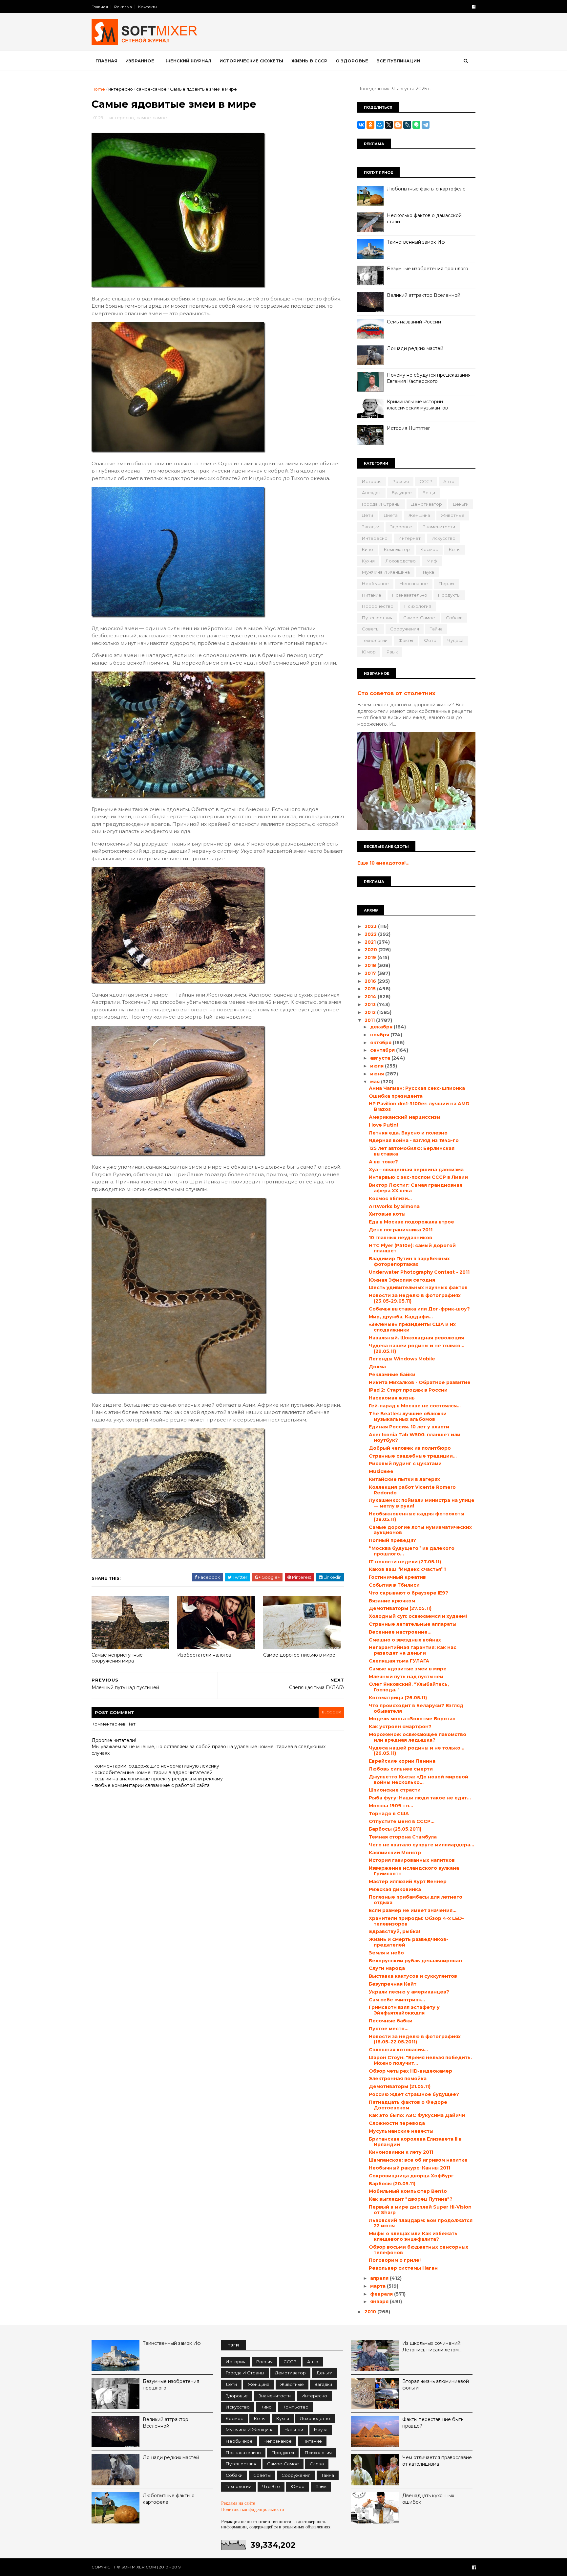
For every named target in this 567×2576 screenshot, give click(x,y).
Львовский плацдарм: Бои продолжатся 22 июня (421, 2223)
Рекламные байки (392, 1375)
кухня (368, 561)
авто (449, 481)
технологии (375, 640)
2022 (371, 934)
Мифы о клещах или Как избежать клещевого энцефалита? (413, 2236)
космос (429, 549)
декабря (382, 1027)
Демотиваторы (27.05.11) (400, 1608)
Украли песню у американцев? (409, 1992)
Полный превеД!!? (392, 1540)
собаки (454, 618)
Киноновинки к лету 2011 (401, 2152)
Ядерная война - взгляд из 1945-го (414, 1140)
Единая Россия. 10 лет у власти (409, 1427)
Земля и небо (386, 1953)
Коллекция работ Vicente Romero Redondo (412, 1490)
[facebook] (474, 7)
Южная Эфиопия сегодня (402, 1280)
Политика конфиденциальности (253, 2510)
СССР (426, 481)
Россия (401, 481)
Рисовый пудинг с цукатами (405, 1464)
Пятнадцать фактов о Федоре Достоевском (408, 2105)
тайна (436, 629)
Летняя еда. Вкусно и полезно (408, 1133)
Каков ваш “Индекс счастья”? (408, 1569)
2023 (371, 926)
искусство (443, 538)
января (380, 2301)
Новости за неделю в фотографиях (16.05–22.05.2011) (415, 2039)
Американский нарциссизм (405, 1117)
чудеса (455, 640)
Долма (377, 1367)
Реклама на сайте (238, 2503)
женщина (419, 515)
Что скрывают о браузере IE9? (409, 1593)
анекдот (371, 493)
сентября (383, 1050)
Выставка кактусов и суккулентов (413, 1976)
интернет (409, 538)
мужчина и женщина (386, 572)
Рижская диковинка (395, 1889)
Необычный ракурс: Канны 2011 (409, 2168)
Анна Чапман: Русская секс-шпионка (417, 1088)
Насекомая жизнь (392, 1398)
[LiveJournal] (407, 125)
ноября (380, 1035)
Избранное (140, 61)
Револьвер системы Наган (403, 2268)
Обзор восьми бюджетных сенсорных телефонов (419, 2250)
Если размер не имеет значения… (413, 1910)
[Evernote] (416, 125)
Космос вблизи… (390, 1199)
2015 (371, 989)
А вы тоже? (383, 1162)
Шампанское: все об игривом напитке (418, 2160)
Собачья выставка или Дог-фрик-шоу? (419, 1309)
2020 (371, 950)
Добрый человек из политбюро (410, 1448)
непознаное (414, 583)
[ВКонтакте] (361, 125)
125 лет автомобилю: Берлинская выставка (412, 1151)
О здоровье (352, 61)
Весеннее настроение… (400, 1632)
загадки (371, 527)
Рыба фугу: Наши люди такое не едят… (420, 1798)
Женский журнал (189, 61)
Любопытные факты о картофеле (426, 189)
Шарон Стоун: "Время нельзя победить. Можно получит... (420, 2060)
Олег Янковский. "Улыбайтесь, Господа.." (409, 1687)
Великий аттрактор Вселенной (424, 295)
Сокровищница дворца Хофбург (411, 2176)
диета (391, 515)
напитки (294, 2430)
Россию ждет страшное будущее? (414, 2094)
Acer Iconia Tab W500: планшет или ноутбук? (415, 1437)
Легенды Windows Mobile (402, 1359)
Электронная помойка (398, 2079)
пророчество (378, 606)
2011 (370, 1020)
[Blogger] (398, 125)
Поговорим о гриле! (395, 2260)
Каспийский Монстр (395, 1853)
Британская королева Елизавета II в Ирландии (415, 2142)
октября (381, 1043)
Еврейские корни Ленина (402, 1761)
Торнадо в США (389, 1814)
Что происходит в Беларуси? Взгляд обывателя (416, 1708)
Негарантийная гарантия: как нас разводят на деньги (413, 1650)
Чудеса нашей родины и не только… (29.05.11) (417, 1348)
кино (367, 549)
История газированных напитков (412, 1860)
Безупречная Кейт (393, 1984)
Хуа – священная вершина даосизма (416, 1170)
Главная (100, 7)
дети (367, 515)
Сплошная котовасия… (398, 2050)
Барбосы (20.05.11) (392, 2184)
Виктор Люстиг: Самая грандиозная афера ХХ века (416, 1188)
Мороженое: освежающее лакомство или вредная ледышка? (418, 1737)
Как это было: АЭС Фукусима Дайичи (417, 2115)
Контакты (148, 7)
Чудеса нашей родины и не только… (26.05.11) (417, 1751)
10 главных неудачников (400, 1238)
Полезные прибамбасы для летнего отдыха (416, 1900)
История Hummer (408, 428)
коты (455, 549)
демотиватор (427, 504)
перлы (446, 583)
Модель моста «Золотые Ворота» (412, 1719)
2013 (371, 1004)
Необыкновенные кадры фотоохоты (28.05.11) (417, 1517)
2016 (371, 981)
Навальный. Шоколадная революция (416, 1338)
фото (430, 640)
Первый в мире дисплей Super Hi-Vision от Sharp (420, 2210)
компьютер (397, 549)
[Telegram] (426, 125)
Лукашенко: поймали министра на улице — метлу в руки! (422, 1503)
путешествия (377, 618)
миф (432, 561)
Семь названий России (414, 322)
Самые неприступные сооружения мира (117, 1658)
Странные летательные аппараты (413, 1624)
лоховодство (401, 561)
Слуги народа (387, 1968)
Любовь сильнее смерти (401, 1769)
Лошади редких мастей (415, 348)
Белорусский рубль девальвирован (415, 1961)
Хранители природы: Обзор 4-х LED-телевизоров (416, 1921)
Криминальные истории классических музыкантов (417, 405)
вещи (429, 493)
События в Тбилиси (394, 1585)
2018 (371, 965)
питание (372, 595)
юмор (369, 652)
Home (98, 89)
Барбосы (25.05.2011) (395, 1829)
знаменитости (439, 527)
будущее (402, 493)
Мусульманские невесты (401, 2131)
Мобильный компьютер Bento (408, 2191)
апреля (380, 2278)
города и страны (381, 504)
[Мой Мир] (380, 125)
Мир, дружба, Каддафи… (401, 1317)
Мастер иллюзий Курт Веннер (408, 1882)
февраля (382, 2294)
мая (376, 1082)
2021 (371, 942)
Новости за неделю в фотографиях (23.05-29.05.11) (415, 1298)
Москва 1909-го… (391, 1806)
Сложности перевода (397, 2123)
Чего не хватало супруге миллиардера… (421, 1845)
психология (418, 606)
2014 (371, 997)
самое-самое (151, 89)
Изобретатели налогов (204, 1655)
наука (427, 572)
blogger (331, 1712)
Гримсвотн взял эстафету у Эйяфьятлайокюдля (404, 2010)
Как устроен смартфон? (400, 1727)
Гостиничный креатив (397, 1577)
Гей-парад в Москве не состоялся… (415, 1406)
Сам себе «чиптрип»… (397, 2000)
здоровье (401, 527)
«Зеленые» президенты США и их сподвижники (412, 1327)
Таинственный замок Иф (416, 242)
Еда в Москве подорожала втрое (411, 1222)
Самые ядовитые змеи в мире (408, 1669)
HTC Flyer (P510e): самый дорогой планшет (412, 1248)
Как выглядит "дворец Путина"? (411, 2199)
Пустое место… (389, 2029)
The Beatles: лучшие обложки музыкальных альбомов (408, 1416)
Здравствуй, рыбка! (394, 1931)
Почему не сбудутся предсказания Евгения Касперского (429, 378)
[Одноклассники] (370, 125)
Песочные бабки (391, 2021)
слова (317, 2464)
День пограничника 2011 (401, 1230)
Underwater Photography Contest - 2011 (419, 1272)
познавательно (410, 595)
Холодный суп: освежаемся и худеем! (418, 1616)
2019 (371, 958)
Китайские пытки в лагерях (404, 1479)
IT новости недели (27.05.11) (405, 1562)
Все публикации (398, 61)
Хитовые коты (387, 1214)
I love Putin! (383, 1125)
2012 (371, 1012)
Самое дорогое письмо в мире (299, 1655)
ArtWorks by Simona (394, 1206)
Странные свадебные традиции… (413, 1456)
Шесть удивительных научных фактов (418, 1288)
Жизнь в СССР (309, 61)
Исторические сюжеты (251, 61)
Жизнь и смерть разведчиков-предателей (409, 1942)
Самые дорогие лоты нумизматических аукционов (420, 1530)
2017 (371, 973)
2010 (371, 2312)
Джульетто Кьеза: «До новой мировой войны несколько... (419, 1780)
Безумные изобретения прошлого (428, 269)
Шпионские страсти (395, 1790)
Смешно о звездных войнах (405, 1640)
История (372, 481)
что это (271, 2486)
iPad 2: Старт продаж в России (408, 1390)
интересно (121, 89)
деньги (461, 504)
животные (453, 515)
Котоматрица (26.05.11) (398, 1698)
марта (378, 2286)
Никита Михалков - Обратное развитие (420, 1382)
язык (392, 652)
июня (378, 1074)
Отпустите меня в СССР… (402, 1821)
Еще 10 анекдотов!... (383, 863)
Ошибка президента (396, 1096)
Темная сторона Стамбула (403, 1837)
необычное (375, 583)
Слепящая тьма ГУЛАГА (399, 1661)
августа (381, 1058)
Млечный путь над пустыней (406, 1677)
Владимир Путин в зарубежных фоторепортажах (409, 1261)
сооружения (405, 629)
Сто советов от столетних (396, 693)
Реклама (123, 7)
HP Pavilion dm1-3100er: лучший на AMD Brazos (419, 1106)
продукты (449, 595)
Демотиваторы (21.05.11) (400, 2086)
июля (378, 1066)
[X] (389, 125)
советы (371, 629)
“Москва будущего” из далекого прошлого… (412, 1551)
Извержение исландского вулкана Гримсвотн (414, 1871)
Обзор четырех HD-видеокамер (410, 2071)
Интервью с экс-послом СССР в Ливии (418, 1177)
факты (406, 640)
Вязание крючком (392, 1601)
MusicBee (381, 1471)
